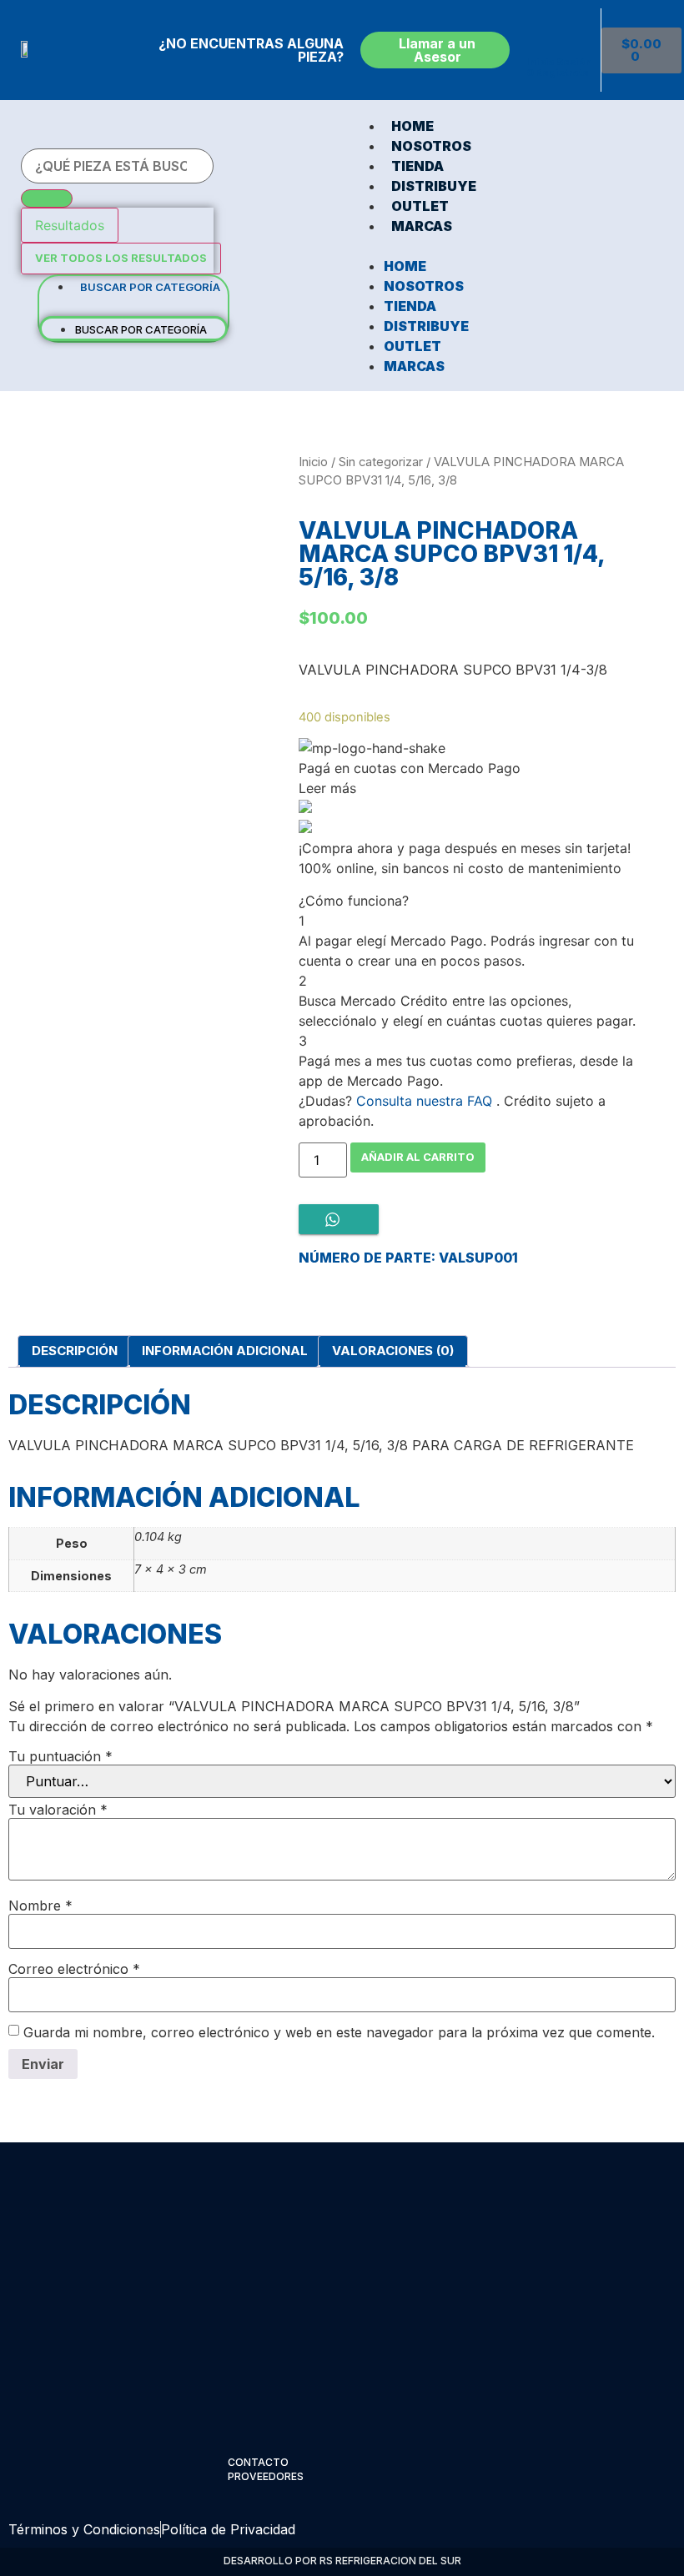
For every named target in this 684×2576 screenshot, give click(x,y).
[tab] (75, 1352)
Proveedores (266, 2476)
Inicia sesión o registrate (559, 67)
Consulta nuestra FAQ (424, 1101)
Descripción (75, 1351)
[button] (133, 306)
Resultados (70, 225)
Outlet (420, 206)
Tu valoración (58, 1810)
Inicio (313, 462)
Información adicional (225, 1351)
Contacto (258, 2462)
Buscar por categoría (150, 287)
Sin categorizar (381, 462)
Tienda (417, 166)
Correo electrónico (74, 1969)
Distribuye (434, 186)
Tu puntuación (60, 1756)
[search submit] (47, 198)
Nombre (40, 1906)
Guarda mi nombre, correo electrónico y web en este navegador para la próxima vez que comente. (339, 2032)
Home (412, 126)
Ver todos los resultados (121, 258)
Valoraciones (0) (393, 1351)
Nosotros (431, 146)
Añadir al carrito (418, 1157)
